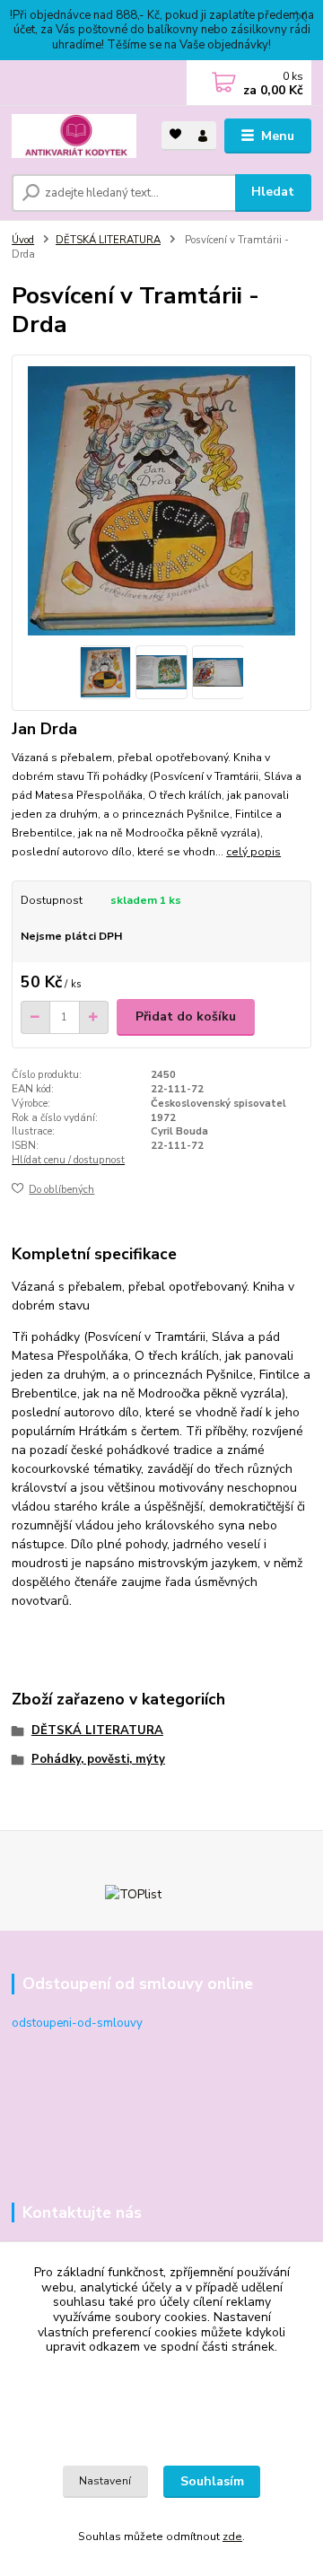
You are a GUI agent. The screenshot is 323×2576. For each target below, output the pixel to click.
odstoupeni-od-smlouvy (77, 2023)
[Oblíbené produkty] (175, 134)
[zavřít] (301, 18)
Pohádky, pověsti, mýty (98, 1759)
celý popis (253, 852)
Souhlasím (212, 2481)
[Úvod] (74, 136)
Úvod (23, 240)
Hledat (273, 192)
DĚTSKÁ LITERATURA (108, 240)
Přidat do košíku (186, 1016)
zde (232, 2537)
